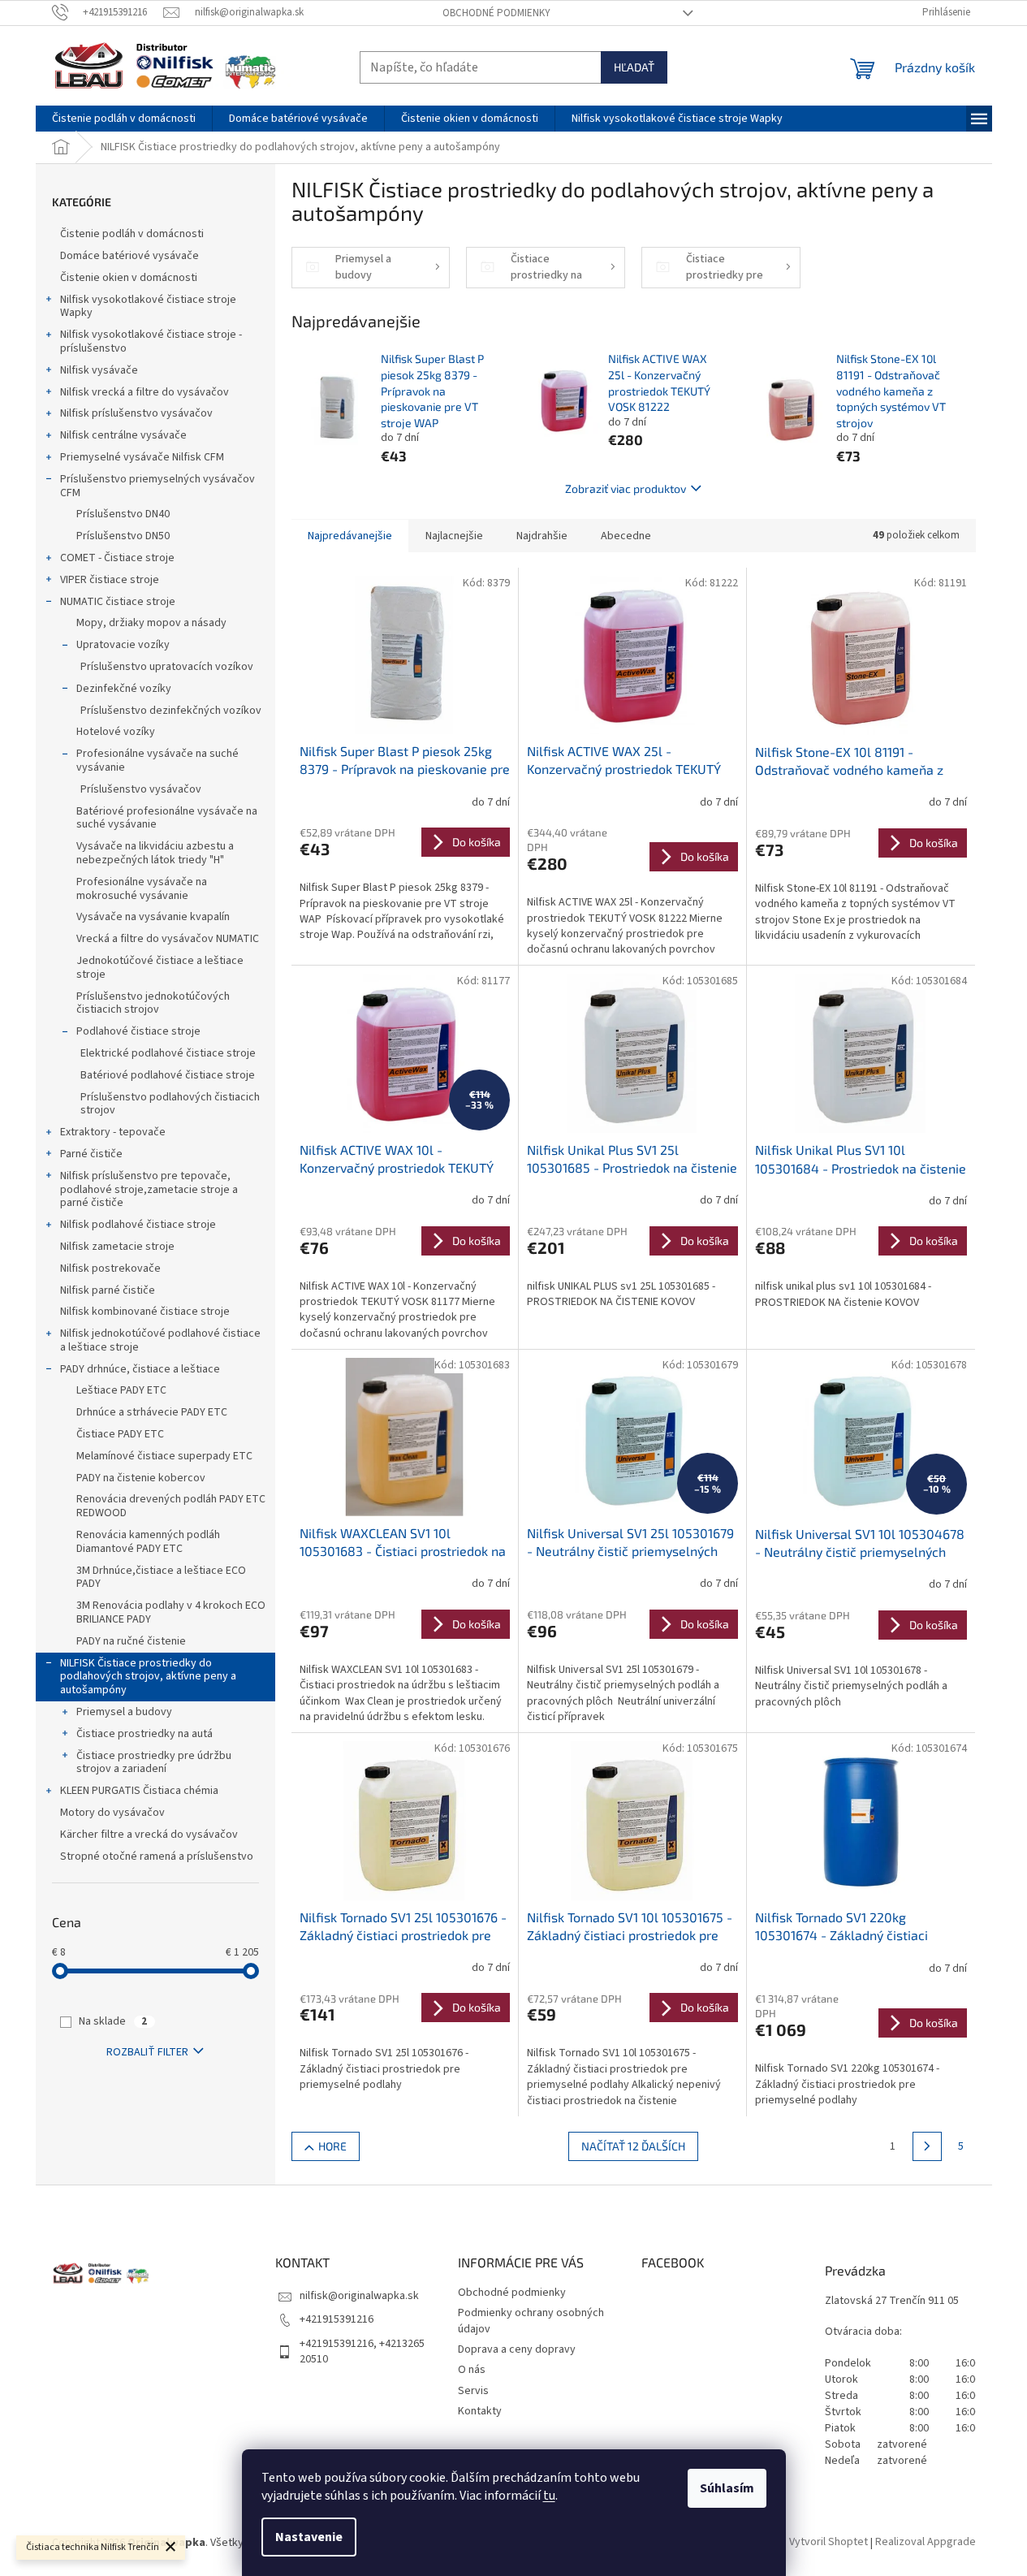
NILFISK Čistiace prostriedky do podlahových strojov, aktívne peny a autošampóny (148, 1677)
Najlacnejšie (454, 536)
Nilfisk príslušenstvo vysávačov (136, 413)
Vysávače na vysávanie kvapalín (153, 917)
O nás (472, 2370)
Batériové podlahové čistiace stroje (168, 1075)
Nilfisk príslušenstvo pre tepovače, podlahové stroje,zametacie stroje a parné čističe (149, 1190)
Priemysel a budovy (124, 1712)
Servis (473, 2391)
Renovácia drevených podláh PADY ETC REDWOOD (171, 1506)
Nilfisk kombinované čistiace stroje (145, 1312)
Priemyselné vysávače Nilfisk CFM (142, 457)
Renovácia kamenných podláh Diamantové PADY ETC (148, 1542)
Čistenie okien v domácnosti (129, 278)
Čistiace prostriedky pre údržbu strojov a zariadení (154, 1763)
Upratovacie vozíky (123, 645)
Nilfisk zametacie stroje (117, 1247)
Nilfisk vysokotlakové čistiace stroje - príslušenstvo (151, 341)
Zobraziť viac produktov (626, 488)
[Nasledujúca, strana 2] (927, 2146)
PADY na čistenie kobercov (141, 1478)
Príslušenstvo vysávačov (141, 789)
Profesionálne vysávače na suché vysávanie (158, 761)
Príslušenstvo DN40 (123, 514)
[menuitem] (124, 119)
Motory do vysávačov (112, 1813)
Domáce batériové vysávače (129, 256)
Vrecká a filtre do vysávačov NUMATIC (168, 939)
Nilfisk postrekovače (110, 1269)
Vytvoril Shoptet (829, 2543)
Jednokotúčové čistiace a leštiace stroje (160, 968)
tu (549, 2496)
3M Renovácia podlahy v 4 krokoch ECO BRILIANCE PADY (171, 1612)
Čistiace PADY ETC (120, 1434)
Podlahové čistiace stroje (138, 1031)
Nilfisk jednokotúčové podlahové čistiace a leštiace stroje (160, 1340)
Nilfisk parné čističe (108, 1290)
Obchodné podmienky (496, 13)
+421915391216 (337, 2319)
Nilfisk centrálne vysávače (123, 435)
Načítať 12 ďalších (633, 2146)
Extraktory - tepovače (113, 1132)
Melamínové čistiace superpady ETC (164, 1456)
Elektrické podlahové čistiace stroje (168, 1053)
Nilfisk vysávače (99, 370)
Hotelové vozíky (116, 732)
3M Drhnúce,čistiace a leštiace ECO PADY (161, 1578)
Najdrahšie (542, 536)
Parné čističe (91, 1154)
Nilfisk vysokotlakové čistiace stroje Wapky (148, 307)
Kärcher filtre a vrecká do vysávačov (149, 1835)
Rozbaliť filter (147, 2052)
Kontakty (480, 2411)
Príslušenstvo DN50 (123, 536)
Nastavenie (309, 2537)
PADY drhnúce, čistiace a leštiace (140, 1369)
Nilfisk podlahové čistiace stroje (138, 1225)
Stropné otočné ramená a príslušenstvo (157, 1856)
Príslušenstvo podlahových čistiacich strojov (170, 1104)
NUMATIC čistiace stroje (118, 602)
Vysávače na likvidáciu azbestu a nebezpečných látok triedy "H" (155, 853)
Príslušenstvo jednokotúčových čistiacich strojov (153, 1003)
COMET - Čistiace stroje (117, 558)
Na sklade (113, 2021)
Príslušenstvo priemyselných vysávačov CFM (158, 486)
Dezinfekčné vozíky (124, 689)
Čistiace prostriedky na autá (145, 1734)
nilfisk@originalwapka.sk (359, 2296)
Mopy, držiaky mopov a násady (151, 623)
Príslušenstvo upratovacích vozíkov (167, 667)
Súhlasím (727, 2488)
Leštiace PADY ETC (121, 1390)
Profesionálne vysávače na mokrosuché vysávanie (142, 889)
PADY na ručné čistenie (131, 1641)
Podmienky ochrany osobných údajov (531, 2321)
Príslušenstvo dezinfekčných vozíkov (171, 711)
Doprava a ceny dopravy (517, 2349)
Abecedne (626, 536)
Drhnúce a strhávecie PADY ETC (152, 1412)
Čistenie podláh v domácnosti (132, 234)
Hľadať (634, 67)
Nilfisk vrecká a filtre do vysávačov (145, 392)
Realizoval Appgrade (926, 2543)
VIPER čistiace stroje (110, 580)
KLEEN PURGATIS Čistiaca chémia (139, 1791)
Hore (332, 2146)
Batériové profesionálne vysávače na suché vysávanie (167, 818)
